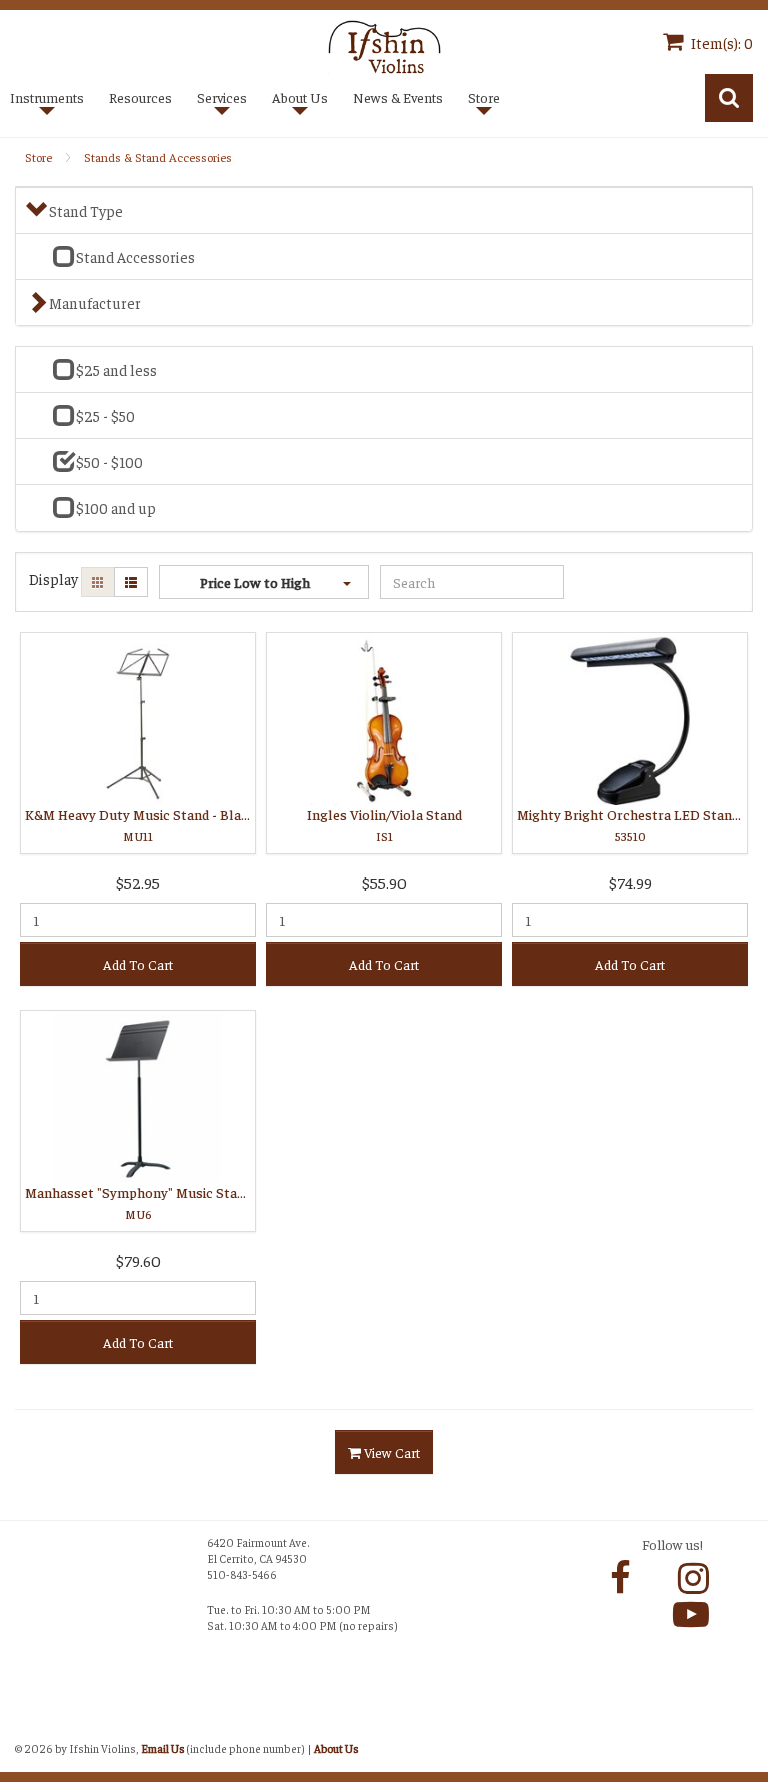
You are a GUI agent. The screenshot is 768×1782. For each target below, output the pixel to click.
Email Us (162, 1748)
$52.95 (138, 882)
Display (53, 578)
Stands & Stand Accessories (158, 157)
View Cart (390, 1452)
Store (38, 157)
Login (35, 1725)
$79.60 (138, 1260)
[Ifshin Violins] (384, 44)
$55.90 (384, 882)
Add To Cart (138, 964)
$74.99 (630, 882)
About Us (336, 1748)
